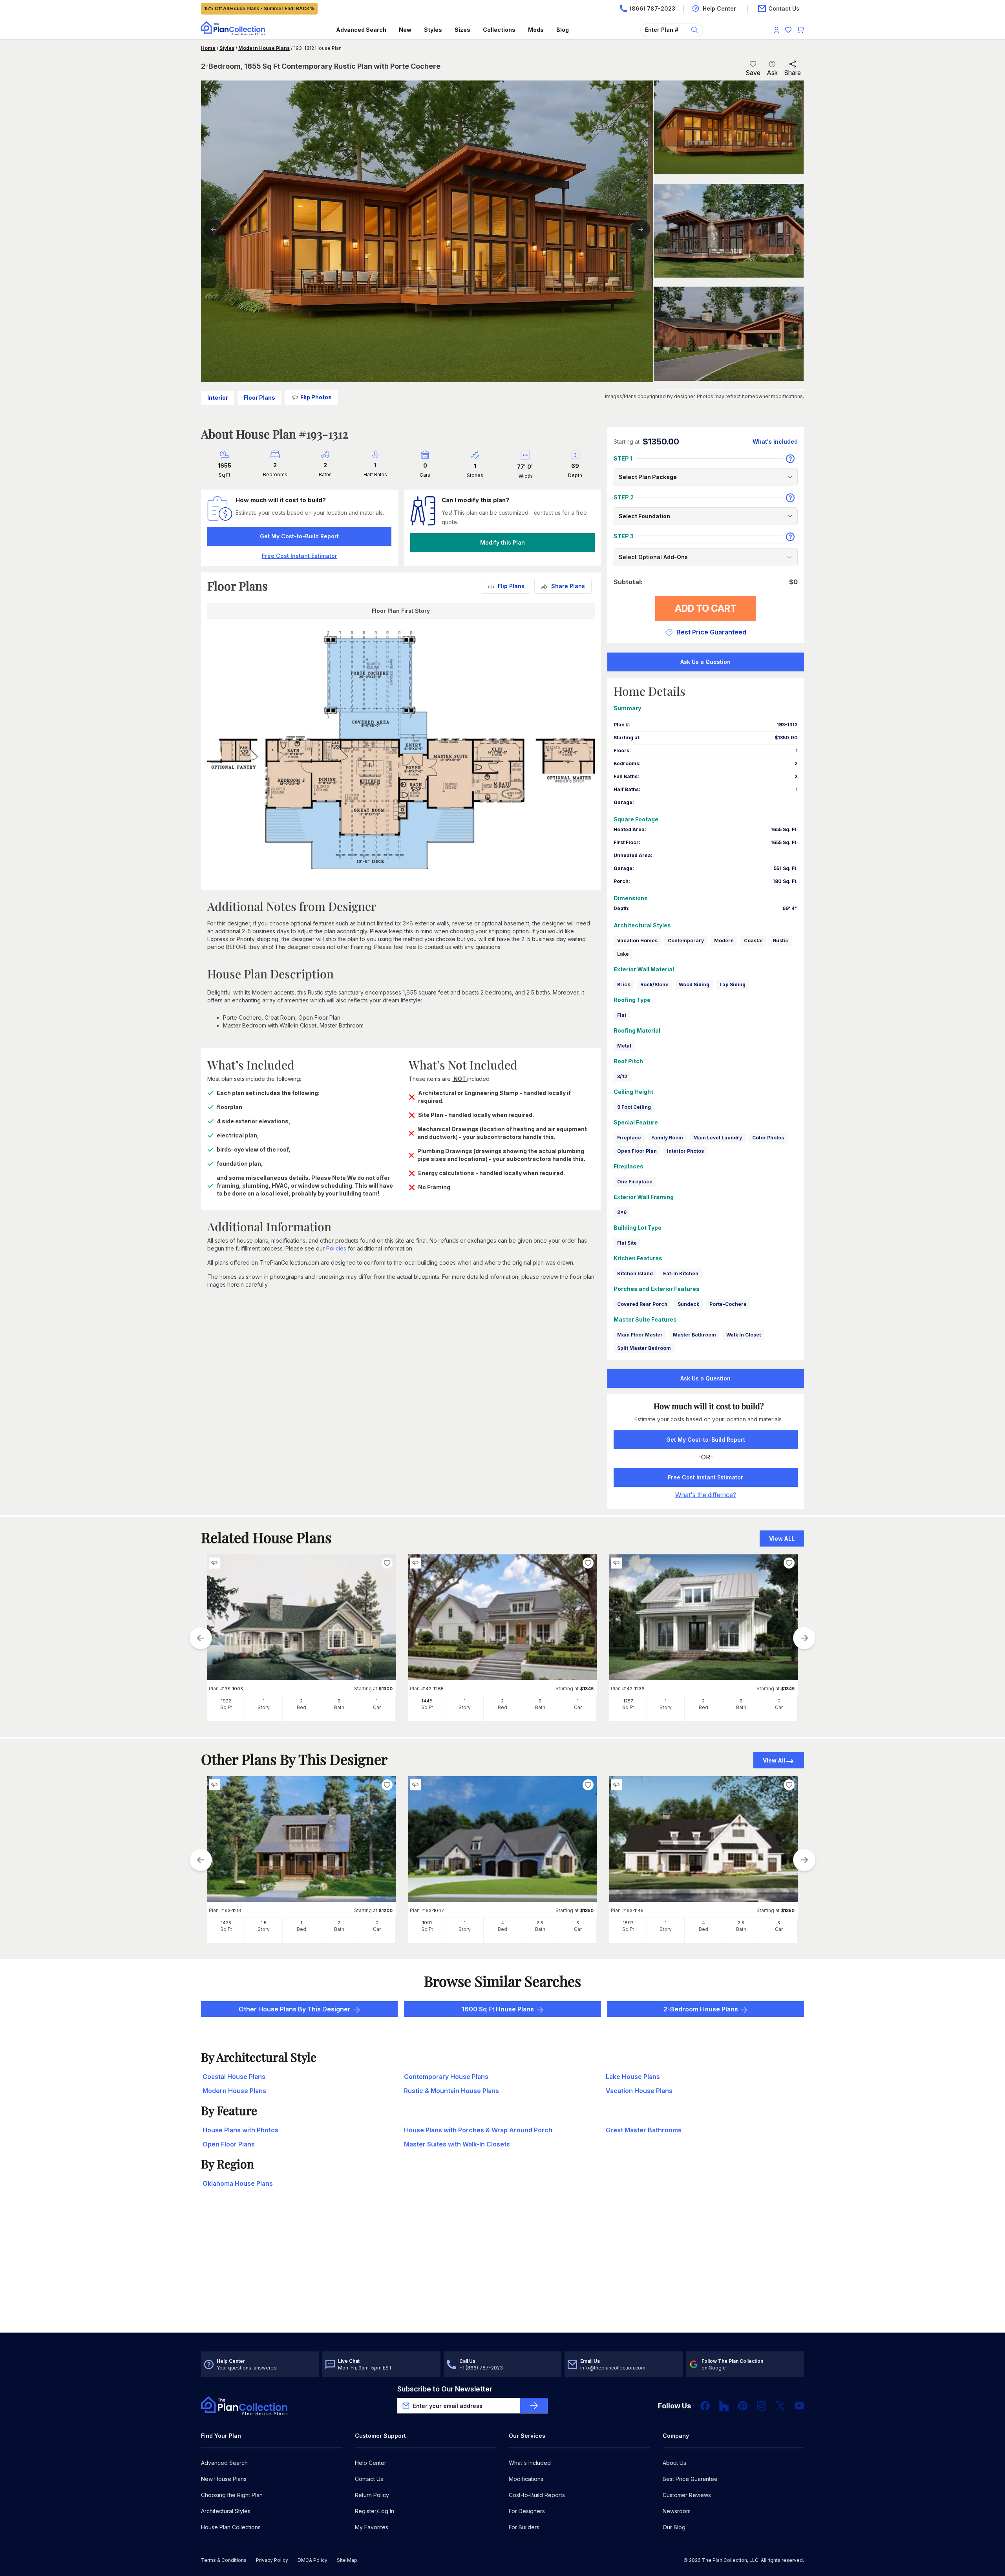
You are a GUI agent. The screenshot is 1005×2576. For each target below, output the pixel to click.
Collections (499, 30)
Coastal (753, 941)
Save (753, 73)
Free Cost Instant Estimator (705, 1477)
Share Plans (568, 586)
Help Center (371, 2463)
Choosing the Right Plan (232, 2495)
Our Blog (674, 2527)
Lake (623, 954)
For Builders (524, 2527)
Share (792, 73)
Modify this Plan (502, 542)
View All (774, 1760)
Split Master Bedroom (644, 1348)
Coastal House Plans (234, 2077)
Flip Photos (316, 397)
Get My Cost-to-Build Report (299, 536)
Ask (772, 73)
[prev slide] (201, 1638)
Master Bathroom (694, 1335)
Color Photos (768, 1138)
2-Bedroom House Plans (701, 2009)
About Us (674, 2463)
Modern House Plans (264, 48)
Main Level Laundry (718, 1138)
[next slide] (804, 1638)
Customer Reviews (687, 2495)
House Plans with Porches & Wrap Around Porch (478, 2130)
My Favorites (372, 2527)
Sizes (462, 30)
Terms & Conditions (224, 2560)
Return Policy (372, 2495)
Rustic (781, 941)
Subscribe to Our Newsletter (445, 2389)
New (405, 30)
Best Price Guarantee (690, 2479)
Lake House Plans (633, 2077)
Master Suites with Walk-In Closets (457, 2144)
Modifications (526, 2479)
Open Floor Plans (229, 2144)
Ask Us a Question (705, 662)
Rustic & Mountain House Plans (451, 2091)
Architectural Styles (226, 2511)
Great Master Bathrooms (644, 2130)
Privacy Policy (272, 2560)
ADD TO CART (706, 608)
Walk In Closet (744, 1335)
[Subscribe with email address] (534, 2406)
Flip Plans (511, 586)
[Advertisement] (502, 2271)
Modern (724, 941)
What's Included (530, 2463)
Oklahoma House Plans (238, 2183)
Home (208, 48)
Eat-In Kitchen (681, 1273)
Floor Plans (259, 398)
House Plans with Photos (240, 2130)
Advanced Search (361, 30)
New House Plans (224, 2479)
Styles (433, 30)
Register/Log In (375, 2511)
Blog (563, 30)
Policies (336, 1248)
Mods (536, 30)
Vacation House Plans (639, 2091)
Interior (218, 398)
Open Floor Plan (637, 1151)
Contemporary (686, 941)
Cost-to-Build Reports (537, 2495)
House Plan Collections (231, 2527)
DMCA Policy (312, 2560)
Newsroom (677, 2511)
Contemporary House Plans (446, 2077)
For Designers (527, 2511)
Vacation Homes (637, 941)
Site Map (347, 2560)
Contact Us (369, 2479)
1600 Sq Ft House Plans (498, 2009)
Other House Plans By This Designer (295, 2009)
